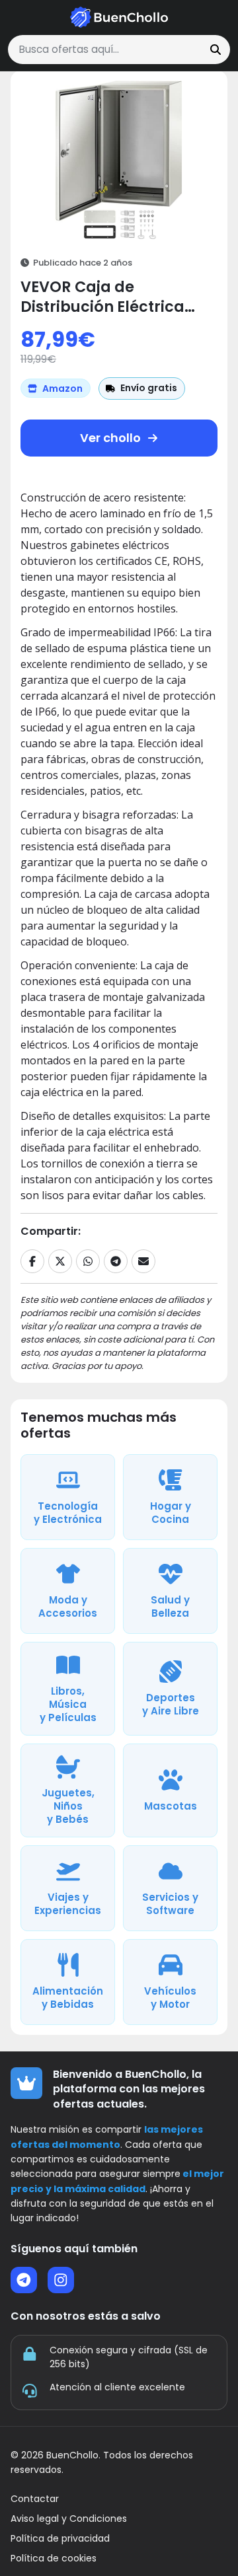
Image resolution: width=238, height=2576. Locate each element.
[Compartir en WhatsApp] (88, 1261)
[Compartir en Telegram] (116, 1261)
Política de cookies (54, 2558)
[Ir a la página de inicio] (119, 17)
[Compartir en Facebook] (32, 1261)
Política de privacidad (60, 2539)
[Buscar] (216, 50)
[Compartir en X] (60, 1261)
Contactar (35, 2499)
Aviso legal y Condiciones (69, 2519)
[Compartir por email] (143, 1261)
